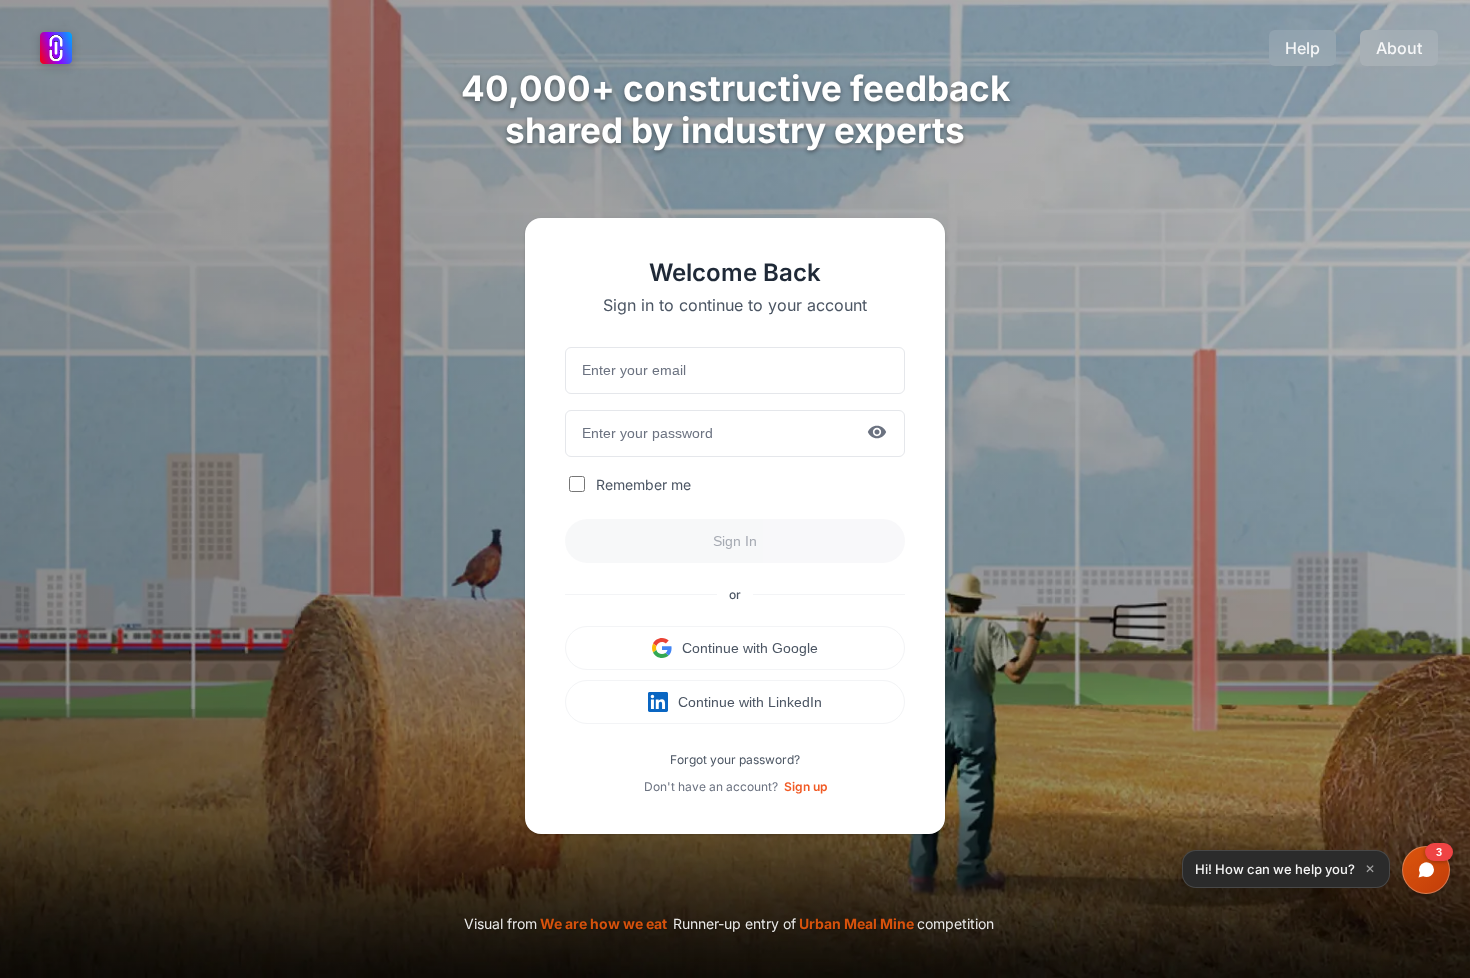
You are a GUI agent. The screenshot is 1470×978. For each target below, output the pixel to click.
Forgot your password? (735, 759)
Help (1302, 48)
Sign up (805, 786)
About (1399, 48)
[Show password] (877, 433)
